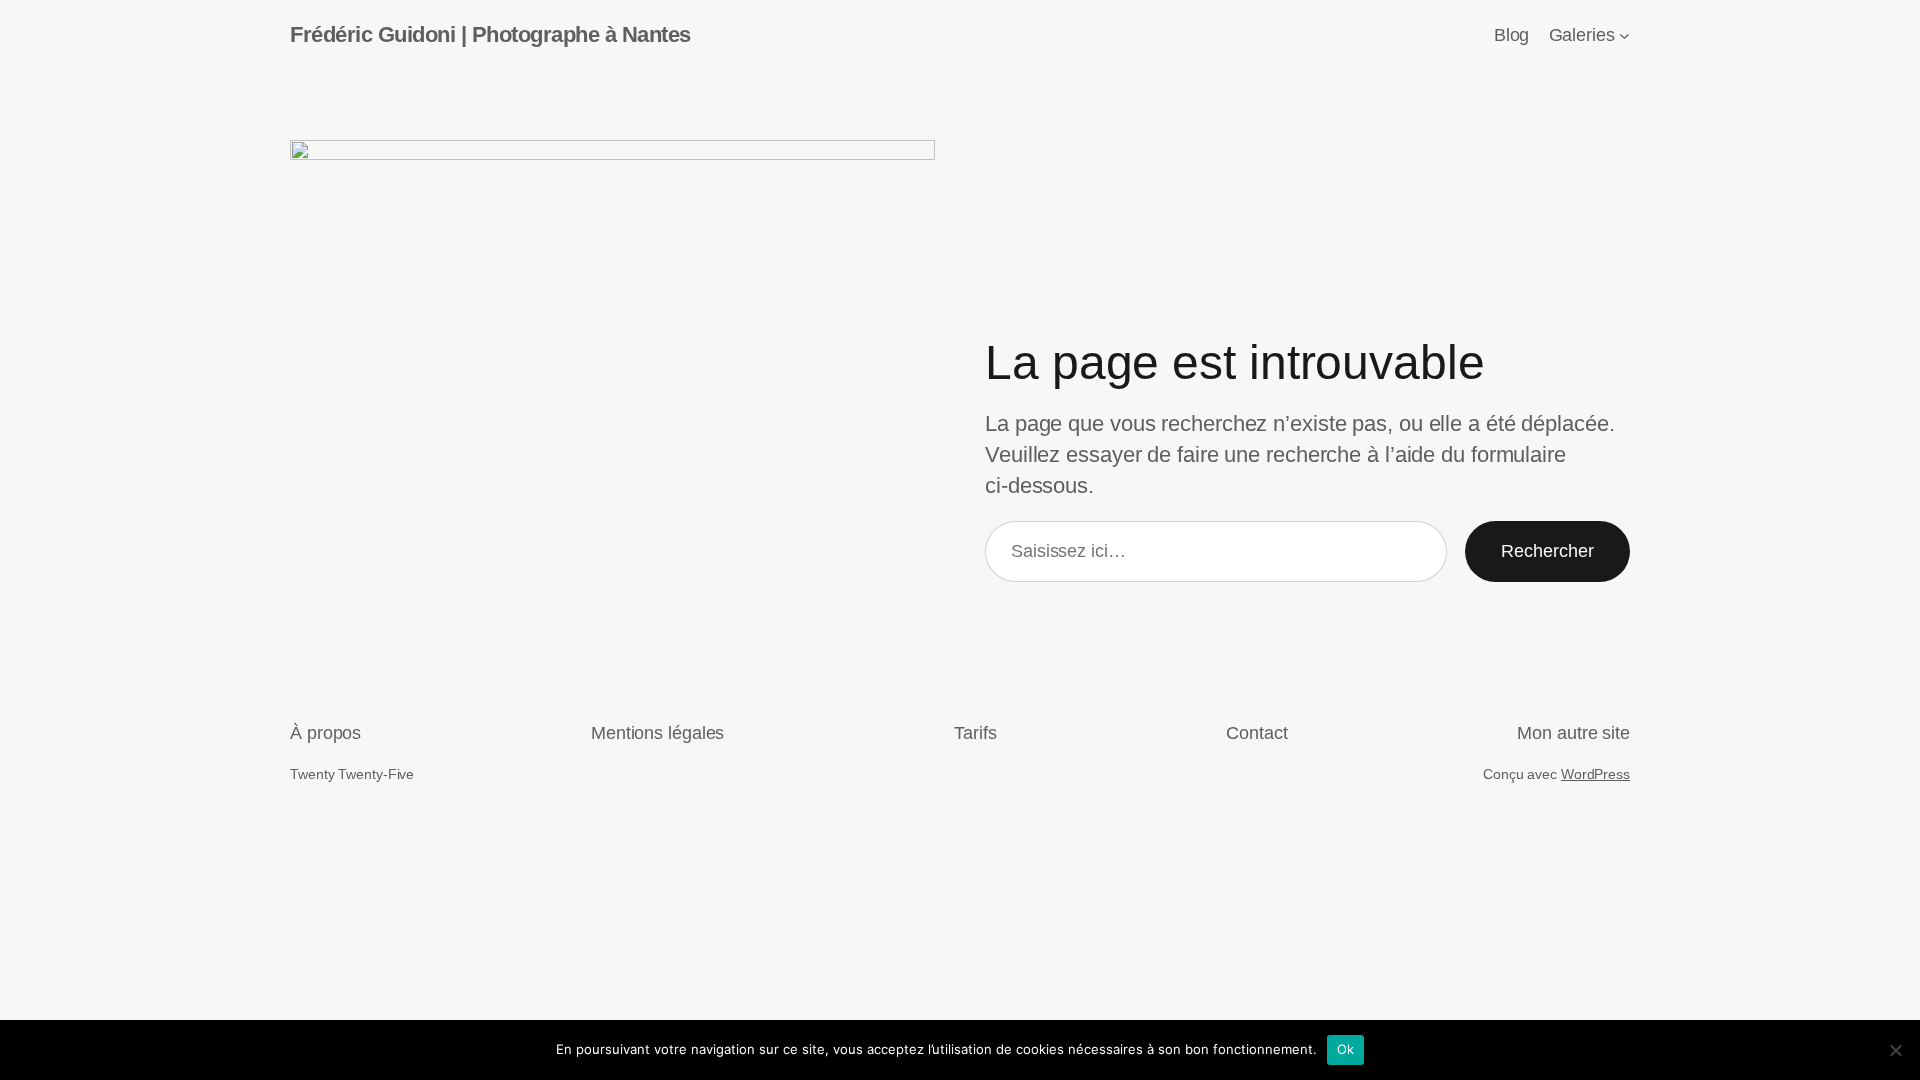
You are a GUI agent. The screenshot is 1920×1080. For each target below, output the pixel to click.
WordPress (1595, 774)
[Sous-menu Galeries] (1624, 35)
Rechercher (1547, 551)
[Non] (1895, 1050)
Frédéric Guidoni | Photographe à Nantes (490, 34)
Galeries (1582, 35)
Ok (1346, 1049)
